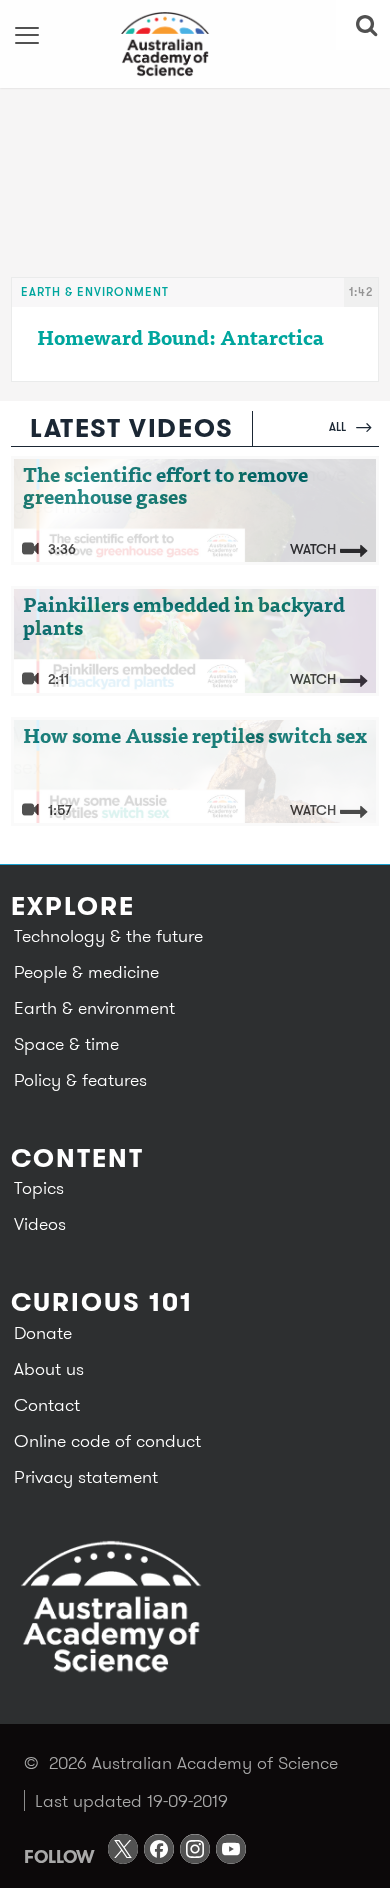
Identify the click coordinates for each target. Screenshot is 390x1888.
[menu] (27, 35)
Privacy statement (86, 1476)
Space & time (66, 1043)
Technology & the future (108, 935)
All (339, 426)
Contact (47, 1404)
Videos (40, 1223)
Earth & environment (95, 291)
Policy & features (80, 1079)
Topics (39, 1187)
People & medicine (86, 971)
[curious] (195, 44)
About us (49, 1368)
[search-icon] (363, 25)
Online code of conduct (107, 1440)
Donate (43, 1332)
